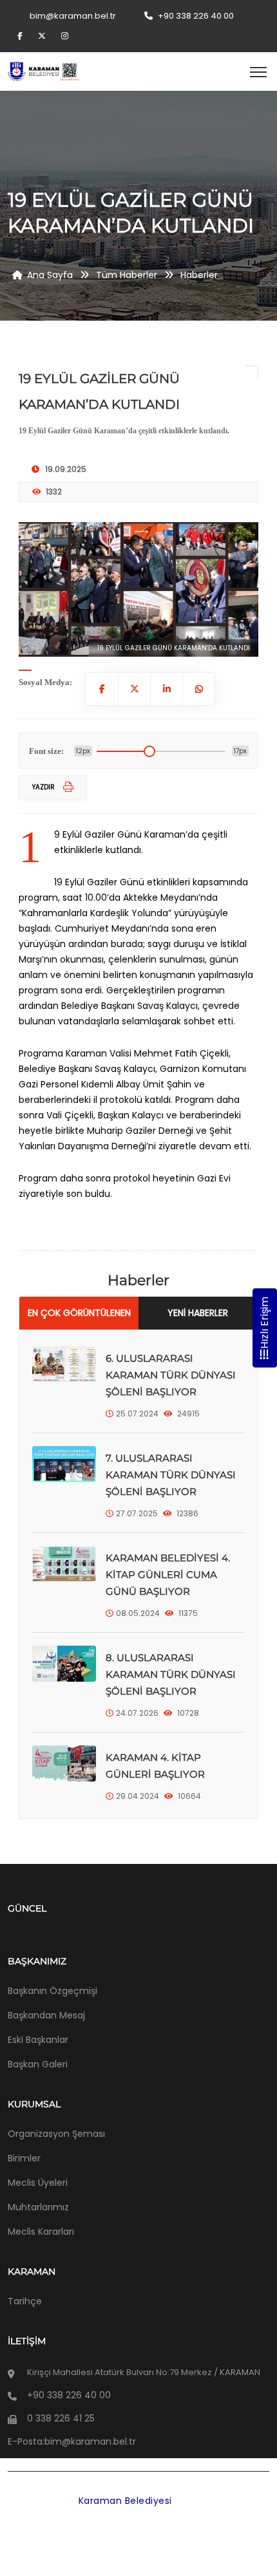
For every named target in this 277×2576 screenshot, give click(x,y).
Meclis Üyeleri (38, 2183)
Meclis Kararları (41, 2232)
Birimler (24, 2158)
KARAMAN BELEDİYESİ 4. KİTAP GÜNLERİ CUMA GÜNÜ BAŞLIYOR (168, 1575)
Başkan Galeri (38, 2064)
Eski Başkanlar (38, 2040)
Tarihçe (25, 2301)
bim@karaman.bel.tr (73, 16)
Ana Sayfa (50, 275)
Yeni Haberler (198, 1313)
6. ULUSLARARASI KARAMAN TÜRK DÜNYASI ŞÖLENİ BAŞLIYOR (171, 1375)
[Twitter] (43, 36)
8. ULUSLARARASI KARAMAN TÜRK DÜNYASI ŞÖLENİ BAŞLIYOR (171, 1674)
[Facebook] (22, 36)
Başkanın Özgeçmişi (53, 1991)
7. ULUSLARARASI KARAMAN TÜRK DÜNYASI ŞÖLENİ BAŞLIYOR (171, 1475)
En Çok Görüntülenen (79, 1313)
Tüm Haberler (127, 275)
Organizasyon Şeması (56, 2134)
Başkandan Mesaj (46, 2015)
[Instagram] (65, 36)
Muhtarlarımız (38, 2207)
